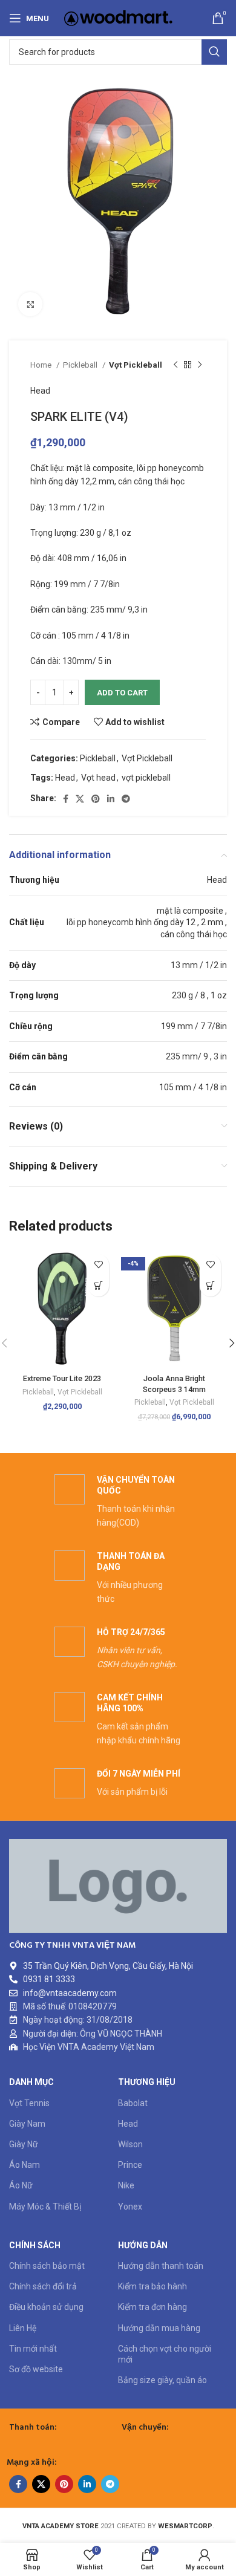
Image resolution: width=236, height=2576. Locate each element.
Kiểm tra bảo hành (152, 2286)
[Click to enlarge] (30, 304)
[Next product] (200, 365)
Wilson (130, 2144)
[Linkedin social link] (111, 799)
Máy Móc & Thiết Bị (45, 2207)
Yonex (130, 2207)
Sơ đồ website (36, 2369)
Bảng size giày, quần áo (162, 2380)
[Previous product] (175, 365)
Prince (130, 2165)
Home (42, 365)
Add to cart (122, 693)
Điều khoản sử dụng (46, 2307)
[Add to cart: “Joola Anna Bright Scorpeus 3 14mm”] (210, 1286)
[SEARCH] (214, 52)
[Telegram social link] (126, 799)
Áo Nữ (21, 2185)
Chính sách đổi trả (43, 2286)
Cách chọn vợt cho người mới (165, 2354)
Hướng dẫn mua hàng (159, 2328)
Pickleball (81, 365)
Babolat (133, 2103)
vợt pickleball (146, 778)
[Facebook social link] (66, 799)
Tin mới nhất (33, 2349)
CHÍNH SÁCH (35, 2245)
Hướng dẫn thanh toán (161, 2266)
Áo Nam (25, 2165)
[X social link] (80, 799)
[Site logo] (118, 18)
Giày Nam (27, 2124)
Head (40, 391)
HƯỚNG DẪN (143, 2245)
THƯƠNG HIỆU (147, 2082)
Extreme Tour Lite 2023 (62, 1378)
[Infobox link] (118, 1502)
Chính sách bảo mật (47, 2266)
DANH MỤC (31, 2082)
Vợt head (98, 778)
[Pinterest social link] (96, 799)
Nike (126, 2185)
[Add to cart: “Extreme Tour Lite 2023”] (98, 1286)
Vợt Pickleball (136, 365)
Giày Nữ (24, 2144)
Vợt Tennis (29, 2103)
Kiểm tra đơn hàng (152, 2307)
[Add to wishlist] (98, 1265)
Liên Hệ (23, 2328)
